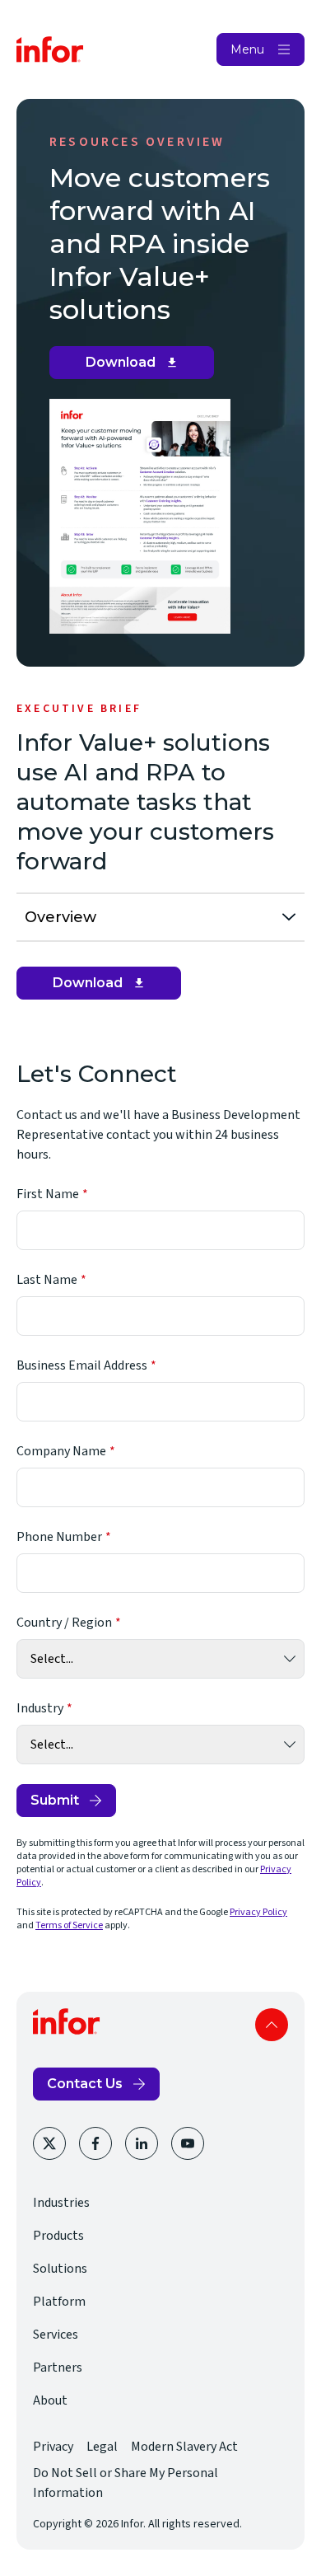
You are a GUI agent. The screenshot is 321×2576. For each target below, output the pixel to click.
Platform (59, 2302)
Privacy (53, 2447)
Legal (102, 2447)
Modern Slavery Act (184, 2447)
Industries (61, 2203)
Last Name (47, 1280)
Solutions (60, 2269)
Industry (40, 1708)
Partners (58, 2368)
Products (58, 2236)
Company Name (61, 1451)
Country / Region (64, 1623)
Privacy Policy (258, 1912)
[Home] (50, 49)
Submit (55, 1800)
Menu (247, 49)
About (50, 2400)
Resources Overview (137, 142)
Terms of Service (69, 1925)
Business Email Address (82, 1365)
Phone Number (59, 1537)
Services (56, 2335)
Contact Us (85, 2084)
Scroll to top (272, 2025)
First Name (48, 1194)
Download (138, 367)
